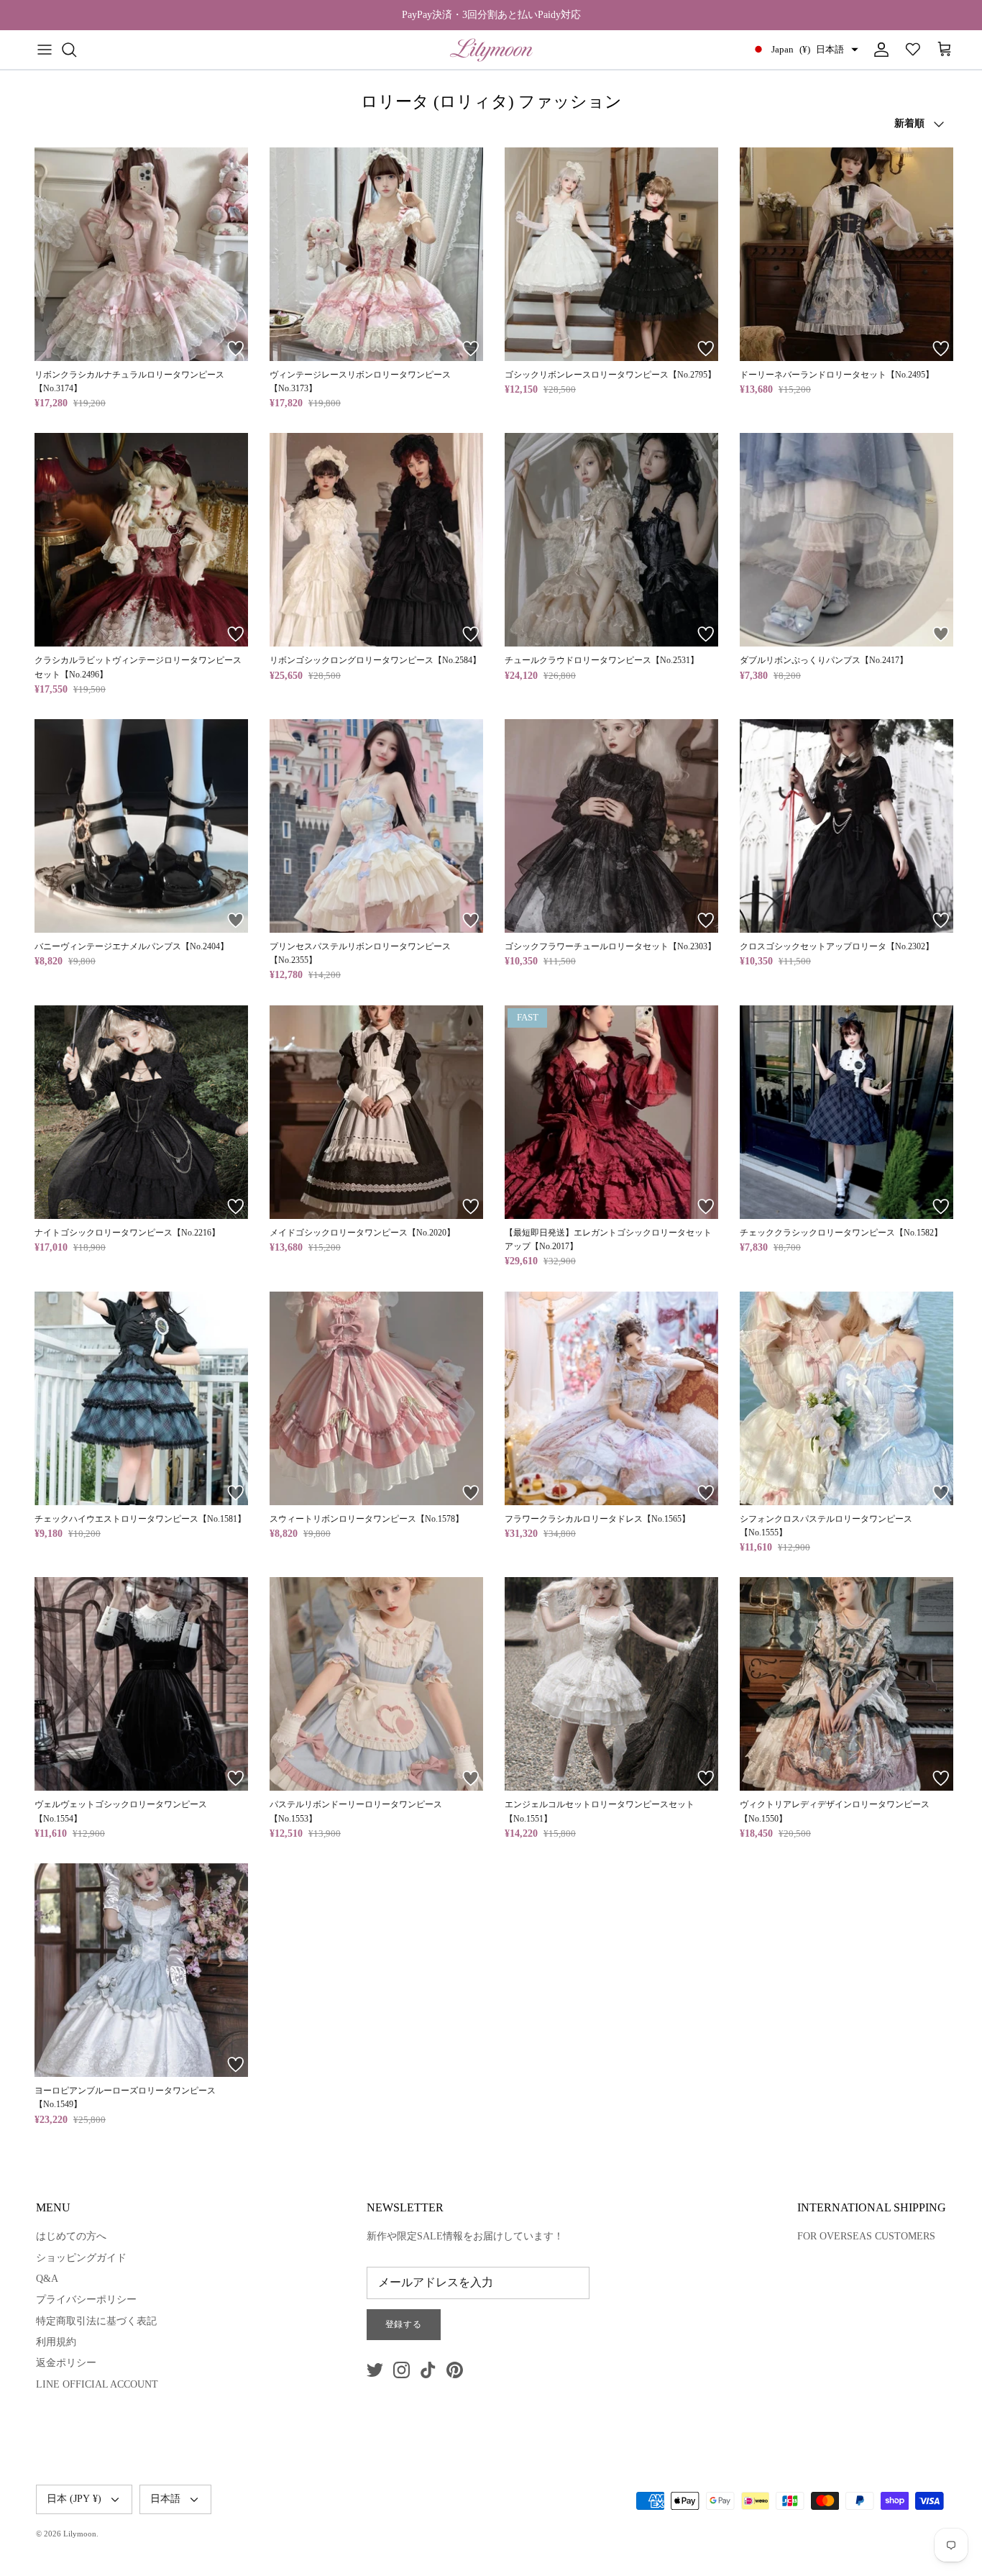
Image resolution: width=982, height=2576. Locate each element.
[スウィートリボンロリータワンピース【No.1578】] (376, 1398)
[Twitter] (375, 2370)
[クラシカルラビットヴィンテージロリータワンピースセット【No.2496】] (141, 540)
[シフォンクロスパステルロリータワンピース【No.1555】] (846, 1398)
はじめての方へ (71, 2236)
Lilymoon (80, 2534)
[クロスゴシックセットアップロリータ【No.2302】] (846, 826)
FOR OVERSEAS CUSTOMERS (866, 2236)
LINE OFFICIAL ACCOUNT (97, 2384)
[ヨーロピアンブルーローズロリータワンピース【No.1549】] (141, 1970)
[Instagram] (401, 2370)
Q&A (47, 2279)
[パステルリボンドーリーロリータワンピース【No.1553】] (376, 1684)
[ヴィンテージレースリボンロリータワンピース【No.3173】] (376, 254)
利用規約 (56, 2342)
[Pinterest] (455, 2370)
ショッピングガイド (81, 2258)
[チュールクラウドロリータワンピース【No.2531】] (611, 540)
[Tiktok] (428, 2370)
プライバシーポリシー (86, 2299)
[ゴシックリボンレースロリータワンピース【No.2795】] (611, 254)
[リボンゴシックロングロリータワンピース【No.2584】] (376, 540)
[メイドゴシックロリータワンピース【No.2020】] (376, 1112)
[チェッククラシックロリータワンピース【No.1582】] (846, 1112)
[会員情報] (878, 50)
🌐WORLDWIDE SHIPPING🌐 (491, 15)
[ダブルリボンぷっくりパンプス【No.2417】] (846, 540)
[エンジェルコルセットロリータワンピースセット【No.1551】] (611, 1684)
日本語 (165, 2499)
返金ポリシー (66, 2363)
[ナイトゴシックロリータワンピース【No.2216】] (141, 1112)
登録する (404, 2324)
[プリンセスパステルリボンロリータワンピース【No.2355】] (376, 826)
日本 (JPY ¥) (74, 2499)
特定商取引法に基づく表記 (96, 2321)
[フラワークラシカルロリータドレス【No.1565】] (611, 1398)
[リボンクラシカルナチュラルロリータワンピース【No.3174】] (141, 254)
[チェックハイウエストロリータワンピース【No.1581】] (141, 1398)
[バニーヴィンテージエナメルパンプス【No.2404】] (141, 826)
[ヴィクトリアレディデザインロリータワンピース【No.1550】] (846, 1684)
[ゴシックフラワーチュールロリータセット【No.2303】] (611, 826)
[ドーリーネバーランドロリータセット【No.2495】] (846, 254)
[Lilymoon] (491, 50)
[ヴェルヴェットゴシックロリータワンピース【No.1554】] (141, 1684)
